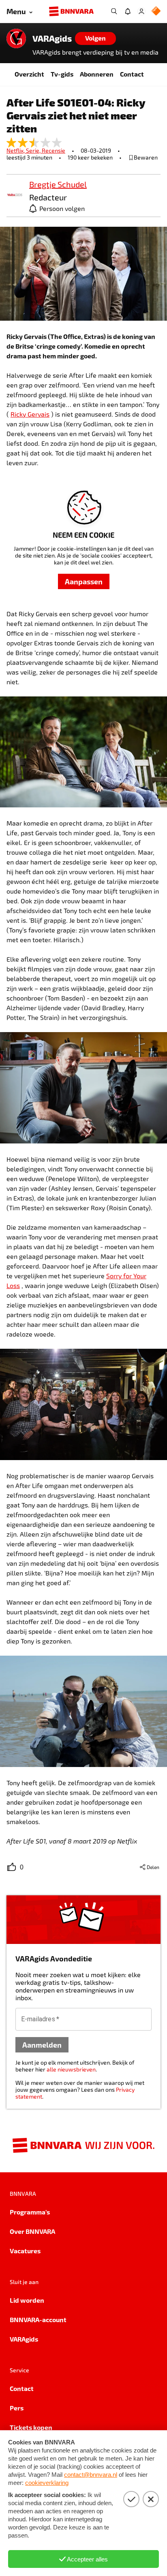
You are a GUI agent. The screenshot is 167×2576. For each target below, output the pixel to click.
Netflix (16, 150)
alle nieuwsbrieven (71, 2069)
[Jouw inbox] (128, 11)
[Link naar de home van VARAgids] (16, 38)
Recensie (54, 150)
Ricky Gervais (30, 414)
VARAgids (52, 38)
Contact (132, 74)
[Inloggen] (141, 11)
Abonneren (97, 74)
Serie (34, 150)
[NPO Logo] (156, 12)
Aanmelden (42, 2045)
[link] (15, 195)
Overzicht (29, 74)
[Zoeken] (114, 11)
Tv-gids (62, 74)
